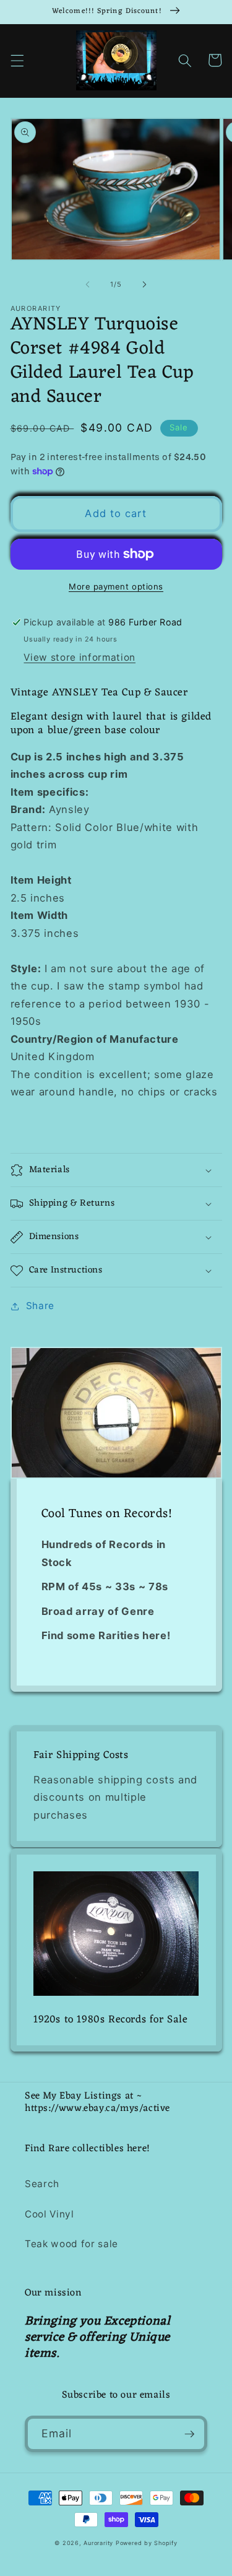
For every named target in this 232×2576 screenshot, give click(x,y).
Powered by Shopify (147, 2543)
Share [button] (40, 1306)
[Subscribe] (189, 2434)
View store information (79, 657)
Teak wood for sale (71, 2244)
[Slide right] (145, 284)
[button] (17, 60)
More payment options (116, 586)
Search (42, 2184)
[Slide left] (87, 284)
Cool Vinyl (49, 2214)
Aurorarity (98, 2543)
